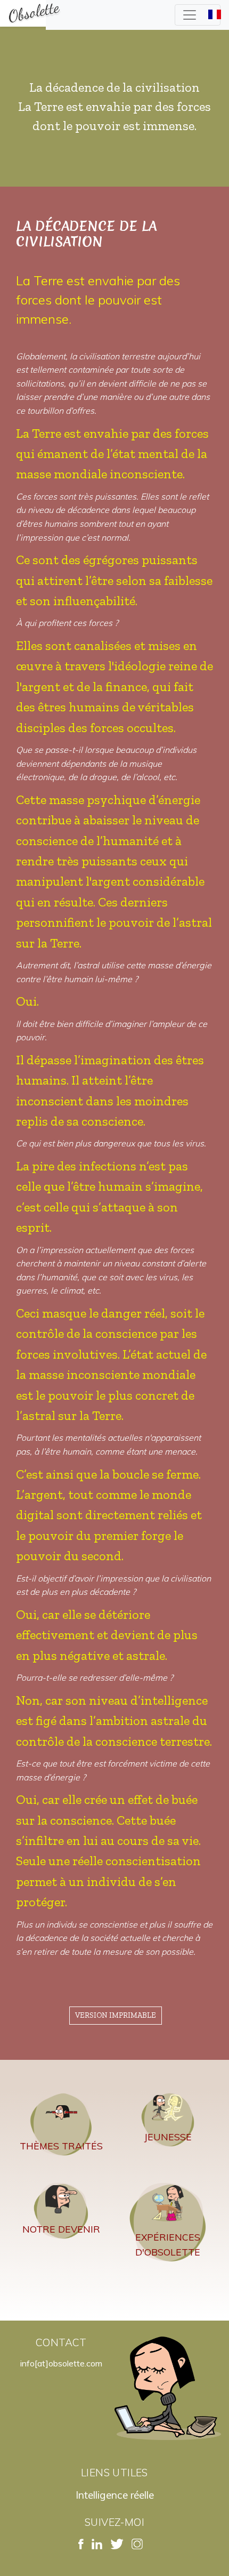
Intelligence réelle (115, 2495)
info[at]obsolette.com (61, 2363)
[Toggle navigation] (198, 15)
